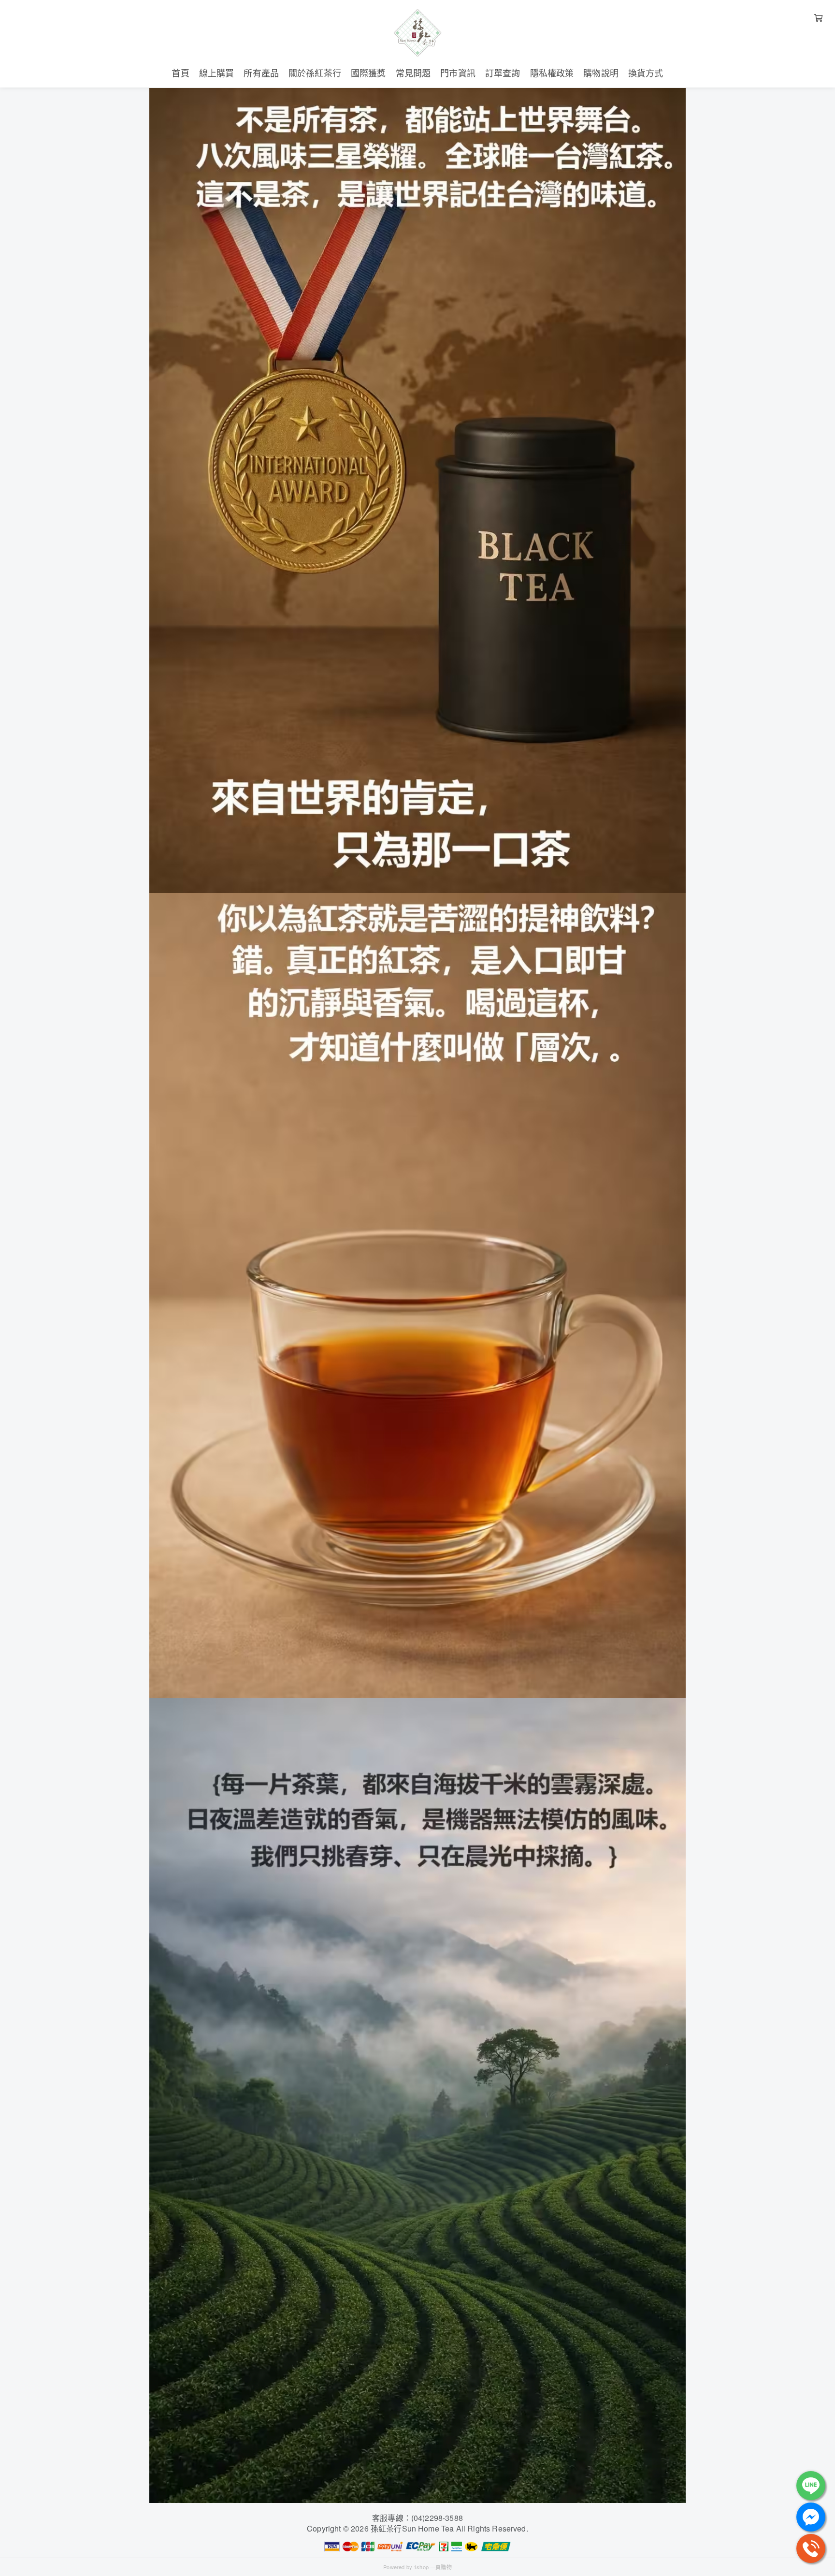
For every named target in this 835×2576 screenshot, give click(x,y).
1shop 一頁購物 (433, 2567)
